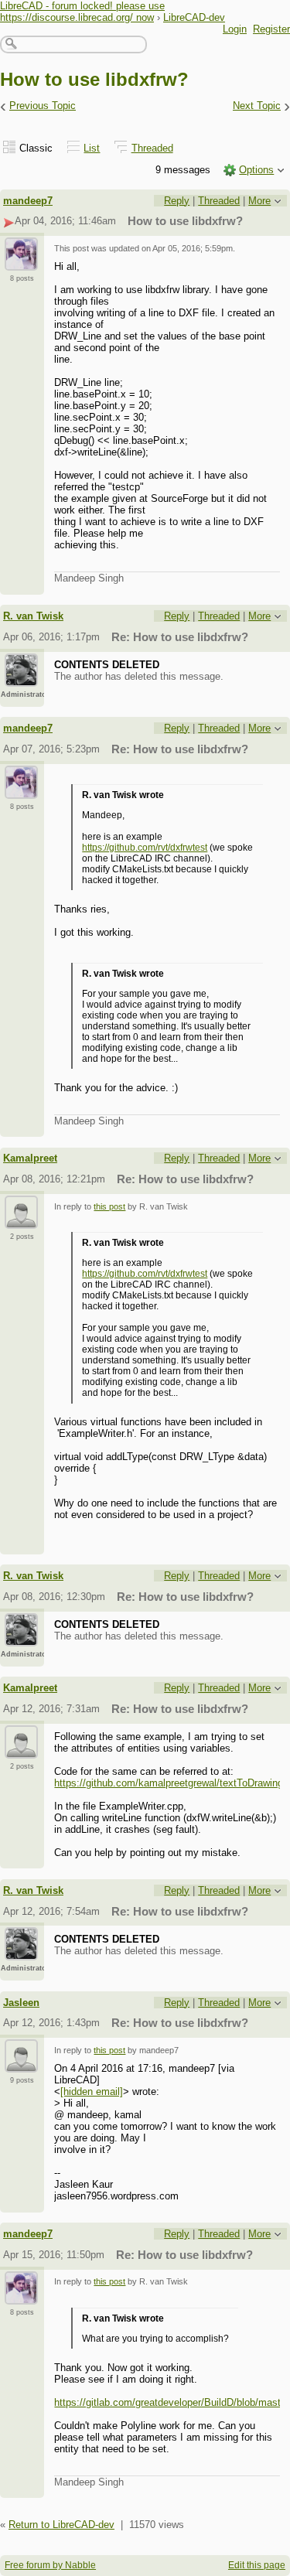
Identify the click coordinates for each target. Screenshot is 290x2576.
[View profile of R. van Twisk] (21, 677)
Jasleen (21, 2003)
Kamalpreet (30, 1158)
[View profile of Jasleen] (21, 2063)
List (92, 148)
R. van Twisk (33, 616)
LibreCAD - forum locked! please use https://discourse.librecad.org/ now (82, 12)
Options (256, 170)
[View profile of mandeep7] (21, 261)
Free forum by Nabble (50, 2565)
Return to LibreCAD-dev (61, 2525)
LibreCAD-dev (194, 17)
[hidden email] (92, 2092)
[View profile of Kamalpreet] (21, 1220)
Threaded (152, 148)
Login (235, 29)
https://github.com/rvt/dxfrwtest (145, 848)
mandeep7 (28, 201)
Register (271, 29)
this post (109, 1206)
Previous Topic (43, 106)
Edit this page (257, 2565)
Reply (177, 201)
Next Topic (257, 106)
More (259, 201)
